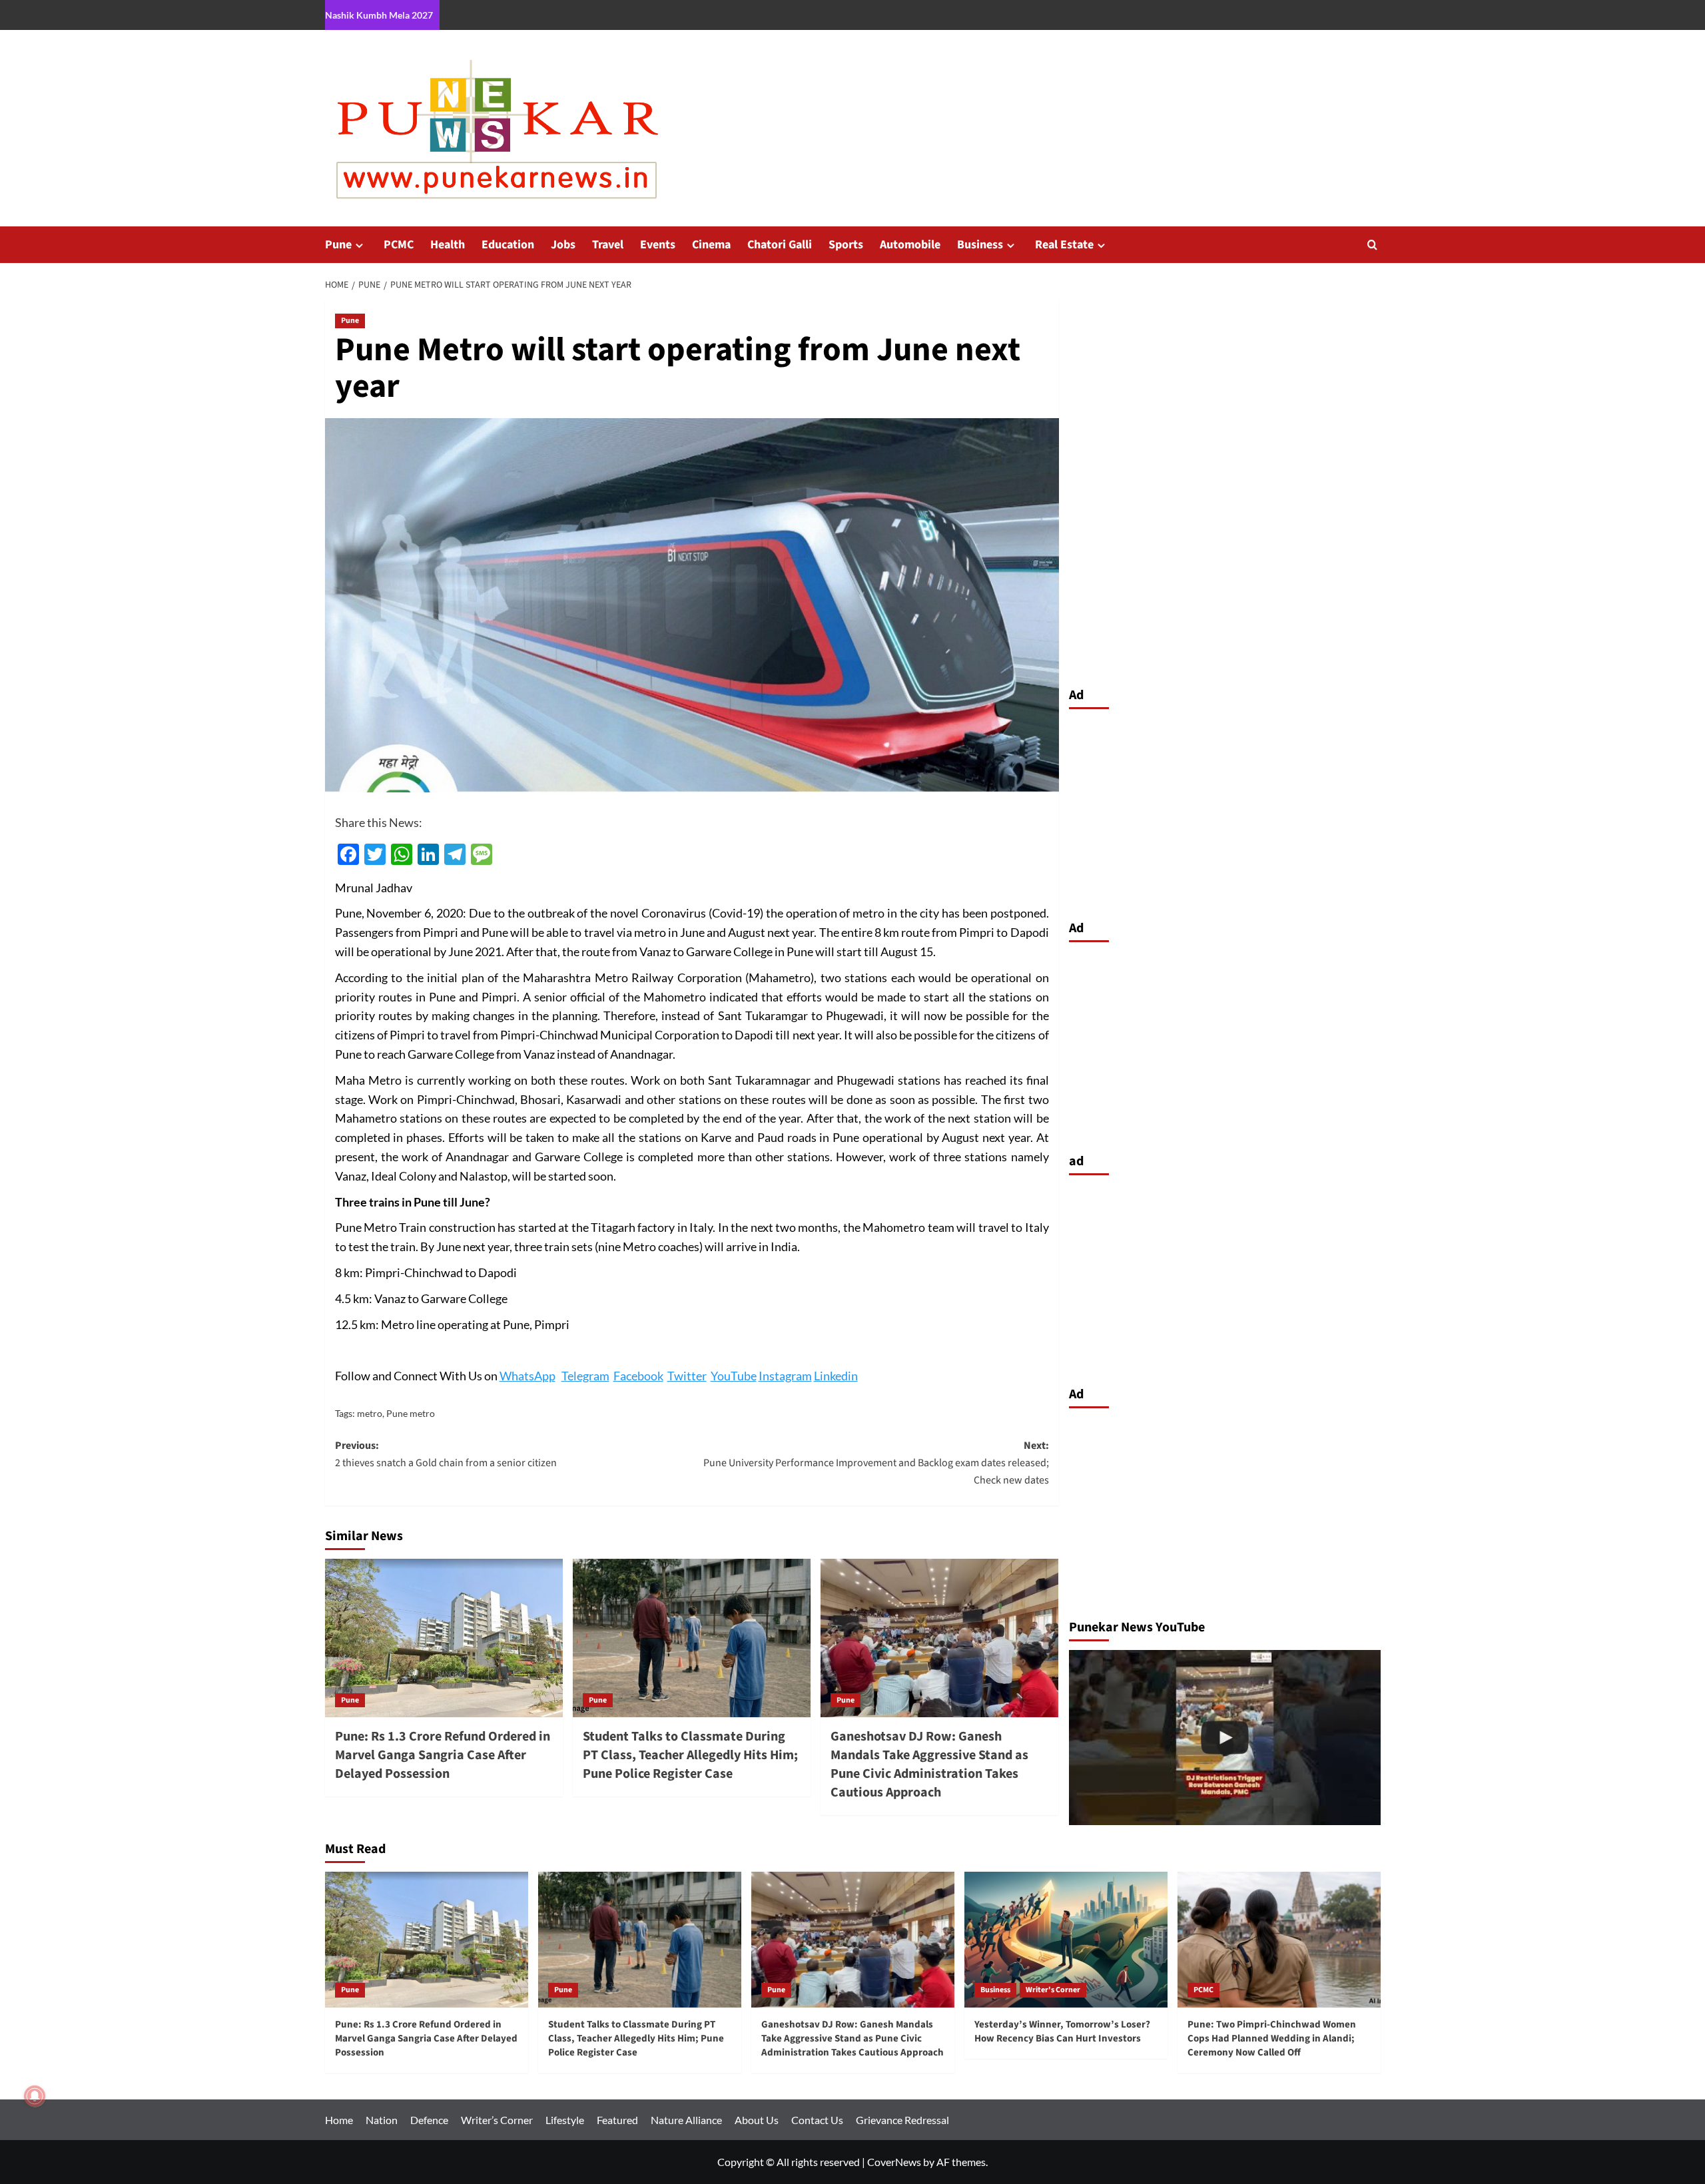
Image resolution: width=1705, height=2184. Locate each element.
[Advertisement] (1225, 811)
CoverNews (894, 2162)
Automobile (910, 245)
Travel (608, 245)
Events (658, 245)
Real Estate (1064, 245)
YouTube (734, 1376)
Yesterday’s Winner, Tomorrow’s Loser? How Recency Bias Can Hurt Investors (1062, 2032)
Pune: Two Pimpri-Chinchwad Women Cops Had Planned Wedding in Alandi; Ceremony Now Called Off (1272, 2039)
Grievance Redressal (902, 2120)
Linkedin (836, 1376)
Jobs (563, 245)
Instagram (785, 1376)
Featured (617, 2120)
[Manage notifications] (35, 2096)
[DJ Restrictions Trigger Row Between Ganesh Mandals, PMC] (1225, 1738)
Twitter (687, 1376)
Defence (429, 2120)
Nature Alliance (686, 2120)
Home (339, 2120)
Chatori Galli (780, 245)
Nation (382, 2120)
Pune (338, 245)
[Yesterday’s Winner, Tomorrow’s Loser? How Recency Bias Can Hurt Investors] (1066, 1939)
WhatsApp (527, 1376)
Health (448, 245)
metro (370, 1413)
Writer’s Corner (497, 2120)
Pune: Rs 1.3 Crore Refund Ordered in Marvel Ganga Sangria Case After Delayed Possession (443, 1755)
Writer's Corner (1053, 1990)
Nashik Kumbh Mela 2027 (379, 15)
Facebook (638, 1376)
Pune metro (411, 1413)
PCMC (399, 245)
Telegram (585, 1376)
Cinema (711, 245)
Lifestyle (565, 2120)
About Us (757, 2120)
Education (508, 245)
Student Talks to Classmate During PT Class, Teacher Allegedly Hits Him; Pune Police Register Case (690, 1755)
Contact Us (817, 2120)
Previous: (446, 1454)
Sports (846, 245)
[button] (1372, 245)
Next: (876, 1463)
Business (980, 245)
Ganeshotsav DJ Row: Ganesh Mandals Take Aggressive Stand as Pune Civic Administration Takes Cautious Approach (929, 1765)
